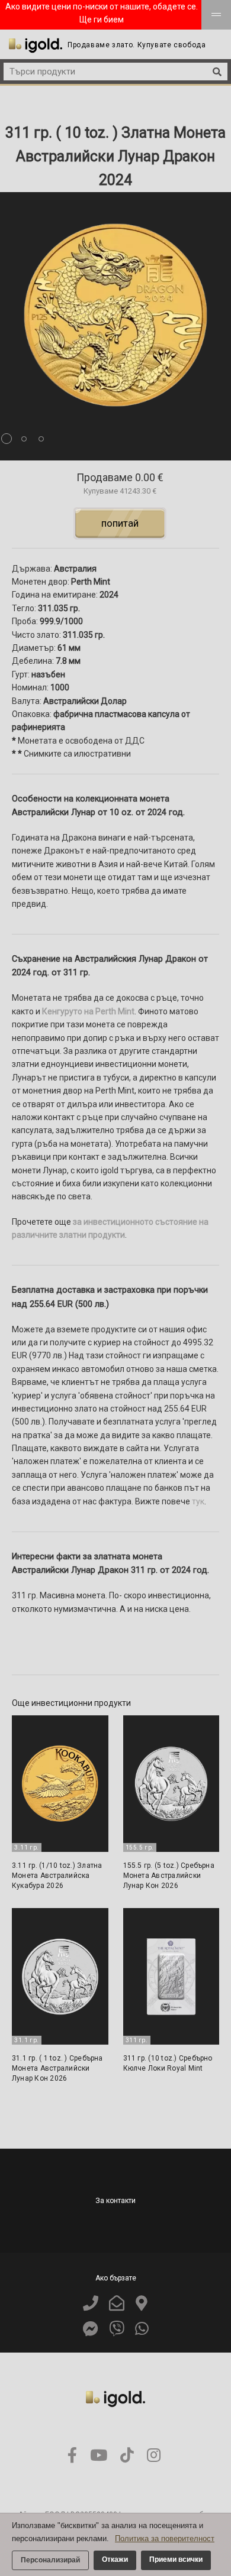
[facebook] (72, 2456)
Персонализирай (50, 2560)
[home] (36, 46)
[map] (142, 2304)
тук (198, 1501)
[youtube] (99, 2456)
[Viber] (117, 2329)
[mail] (117, 2304)
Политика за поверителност (165, 2538)
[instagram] (154, 2456)
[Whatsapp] (142, 2329)
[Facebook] (91, 2329)
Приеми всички (176, 2559)
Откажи (115, 2559)
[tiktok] (127, 2456)
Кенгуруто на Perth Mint (88, 1011)
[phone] (91, 2304)
